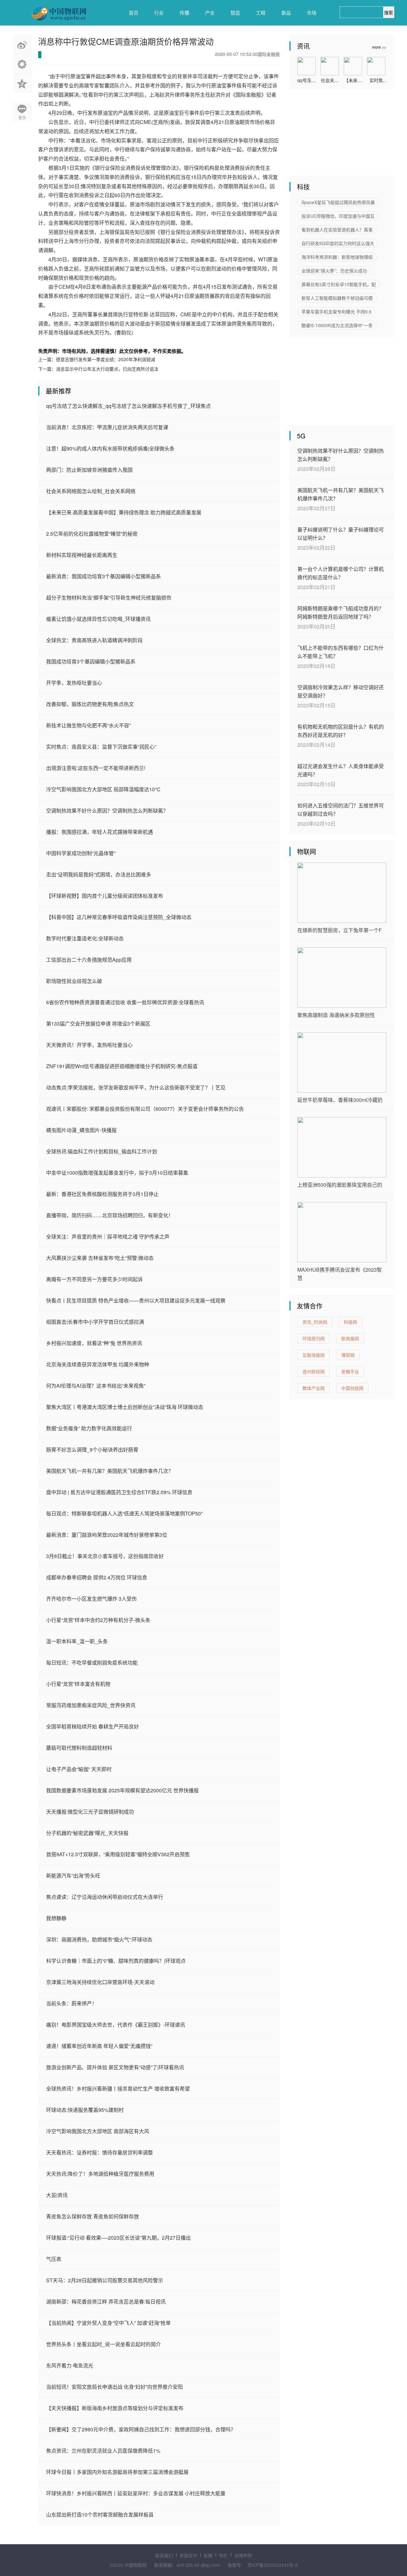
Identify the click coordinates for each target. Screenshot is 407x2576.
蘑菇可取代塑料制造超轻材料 (79, 1748)
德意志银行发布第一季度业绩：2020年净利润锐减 (106, 359)
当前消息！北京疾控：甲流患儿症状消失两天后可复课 (107, 427)
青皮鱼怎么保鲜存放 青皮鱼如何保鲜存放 (93, 2216)
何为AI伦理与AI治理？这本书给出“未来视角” (96, 1386)
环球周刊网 (314, 1338)
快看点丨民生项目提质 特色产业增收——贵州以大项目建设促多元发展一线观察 (136, 1300)
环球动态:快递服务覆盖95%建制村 (85, 2110)
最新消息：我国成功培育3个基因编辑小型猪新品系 (103, 576)
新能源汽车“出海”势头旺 (73, 1875)
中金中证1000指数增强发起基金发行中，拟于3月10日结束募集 (117, 1173)
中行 (68, 341)
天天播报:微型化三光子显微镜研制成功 (90, 1812)
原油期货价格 (94, 341)
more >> (379, 47)
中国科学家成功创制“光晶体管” (81, 853)
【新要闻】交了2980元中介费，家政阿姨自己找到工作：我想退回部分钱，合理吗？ (141, 2429)
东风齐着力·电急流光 (70, 2365)
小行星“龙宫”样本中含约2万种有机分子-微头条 (98, 1620)
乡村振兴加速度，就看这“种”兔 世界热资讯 (94, 1343)
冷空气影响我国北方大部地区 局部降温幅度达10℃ (103, 789)
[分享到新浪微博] (22, 45)
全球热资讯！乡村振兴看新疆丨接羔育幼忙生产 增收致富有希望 (118, 2088)
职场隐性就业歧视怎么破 (74, 981)
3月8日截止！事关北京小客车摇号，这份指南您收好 (105, 1556)
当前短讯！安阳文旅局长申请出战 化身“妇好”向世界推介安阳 (114, 2387)
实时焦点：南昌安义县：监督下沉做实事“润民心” (101, 747)
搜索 (389, 12)
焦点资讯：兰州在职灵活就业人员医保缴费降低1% (103, 2451)
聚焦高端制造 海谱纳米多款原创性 (336, 1015)
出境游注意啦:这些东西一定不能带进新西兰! (96, 768)
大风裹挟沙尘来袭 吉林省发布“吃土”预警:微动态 (100, 1258)
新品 (286, 13)
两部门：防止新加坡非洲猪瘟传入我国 (89, 470)
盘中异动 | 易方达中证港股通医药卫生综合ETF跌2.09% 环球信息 (119, 1492)
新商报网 (350, 1338)
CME (77, 341)
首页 (134, 13)
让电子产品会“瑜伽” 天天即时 (79, 1769)
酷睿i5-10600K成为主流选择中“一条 (337, 325)
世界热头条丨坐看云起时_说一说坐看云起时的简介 (103, 2344)
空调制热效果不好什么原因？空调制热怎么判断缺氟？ (107, 811)
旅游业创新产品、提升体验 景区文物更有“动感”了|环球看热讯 (115, 2067)
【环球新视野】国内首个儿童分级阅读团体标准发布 (105, 896)
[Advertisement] (337, 135)
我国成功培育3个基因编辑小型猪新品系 (91, 661)
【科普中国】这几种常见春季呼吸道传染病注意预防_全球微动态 (119, 917)
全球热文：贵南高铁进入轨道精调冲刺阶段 (94, 640)
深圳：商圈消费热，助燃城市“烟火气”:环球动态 (99, 1939)
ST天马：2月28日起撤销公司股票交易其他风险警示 (105, 2280)
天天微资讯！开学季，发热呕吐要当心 (89, 1045)
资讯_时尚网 (315, 1322)
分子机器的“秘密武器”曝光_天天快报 (87, 1833)
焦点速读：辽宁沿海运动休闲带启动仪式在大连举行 (105, 1897)
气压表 (54, 2259)
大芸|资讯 (57, 2195)
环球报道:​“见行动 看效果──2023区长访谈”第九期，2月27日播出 (118, 2238)
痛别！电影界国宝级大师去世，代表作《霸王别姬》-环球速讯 (116, 2025)
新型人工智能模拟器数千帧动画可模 (337, 298)
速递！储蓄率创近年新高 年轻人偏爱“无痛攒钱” (99, 2046)
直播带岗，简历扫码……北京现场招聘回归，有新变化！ (110, 1215)
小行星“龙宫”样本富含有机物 (78, 1684)
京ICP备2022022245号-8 (272, 2565)
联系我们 (164, 2555)
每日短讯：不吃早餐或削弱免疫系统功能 (92, 1662)
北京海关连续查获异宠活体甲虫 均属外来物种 (98, 1364)
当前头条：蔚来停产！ (72, 2003)
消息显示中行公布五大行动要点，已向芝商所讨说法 (107, 369)
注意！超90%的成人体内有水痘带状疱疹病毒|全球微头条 (110, 448)
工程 (261, 13)
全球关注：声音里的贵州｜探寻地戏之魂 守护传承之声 (108, 1236)
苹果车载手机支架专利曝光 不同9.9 (336, 312)
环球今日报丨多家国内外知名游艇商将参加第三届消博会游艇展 (117, 2472)
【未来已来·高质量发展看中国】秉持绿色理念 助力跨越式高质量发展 (124, 512)
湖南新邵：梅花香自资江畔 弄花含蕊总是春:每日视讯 (106, 2301)
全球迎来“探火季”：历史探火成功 (334, 271)
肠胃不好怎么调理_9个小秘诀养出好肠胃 (92, 1449)
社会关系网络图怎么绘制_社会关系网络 (91, 491)
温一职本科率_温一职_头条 (77, 1641)
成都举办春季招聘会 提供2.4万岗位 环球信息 (97, 1577)
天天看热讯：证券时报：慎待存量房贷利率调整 (100, 2152)
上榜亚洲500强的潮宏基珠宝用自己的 (340, 1185)
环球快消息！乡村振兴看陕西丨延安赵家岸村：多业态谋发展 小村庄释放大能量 (136, 2493)
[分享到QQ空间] (22, 83)
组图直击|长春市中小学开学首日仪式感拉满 (95, 1322)
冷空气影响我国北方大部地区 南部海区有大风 (98, 2131)
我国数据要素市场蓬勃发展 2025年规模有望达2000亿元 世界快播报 (122, 1790)
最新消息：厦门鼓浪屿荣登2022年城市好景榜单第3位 (107, 1535)
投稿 (208, 2555)
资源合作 (188, 2555)
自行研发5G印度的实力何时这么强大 (338, 243)
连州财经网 (314, 1371)
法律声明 (243, 2555)
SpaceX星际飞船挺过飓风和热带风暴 (338, 202)
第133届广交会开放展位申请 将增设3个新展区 (98, 1024)
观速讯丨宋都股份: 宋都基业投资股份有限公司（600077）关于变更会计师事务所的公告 (145, 1109)
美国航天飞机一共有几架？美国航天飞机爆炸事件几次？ (110, 1471)
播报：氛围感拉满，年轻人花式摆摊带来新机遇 (100, 832)
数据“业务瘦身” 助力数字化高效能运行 (89, 1428)
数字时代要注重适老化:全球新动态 (85, 938)
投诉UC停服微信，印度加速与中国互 (338, 216)
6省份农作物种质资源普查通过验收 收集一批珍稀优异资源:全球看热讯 (125, 1002)
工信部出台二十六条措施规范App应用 (89, 960)
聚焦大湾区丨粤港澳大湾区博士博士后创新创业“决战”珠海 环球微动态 (125, 1407)
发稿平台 (350, 1371)
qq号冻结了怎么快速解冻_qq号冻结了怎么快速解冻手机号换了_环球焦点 (128, 406)
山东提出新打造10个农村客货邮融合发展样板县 (100, 2514)
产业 (210, 13)
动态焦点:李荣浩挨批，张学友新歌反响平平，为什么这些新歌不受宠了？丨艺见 (136, 1087)
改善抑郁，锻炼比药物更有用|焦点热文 (90, 704)
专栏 (223, 2555)
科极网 (350, 1322)
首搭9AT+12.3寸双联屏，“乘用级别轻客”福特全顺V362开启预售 (118, 1854)
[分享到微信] (22, 64)
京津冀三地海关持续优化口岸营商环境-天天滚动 (100, 1982)
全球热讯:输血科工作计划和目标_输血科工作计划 (102, 1151)
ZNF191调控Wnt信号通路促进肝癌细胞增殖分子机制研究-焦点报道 (122, 1066)
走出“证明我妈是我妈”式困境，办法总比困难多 (99, 874)
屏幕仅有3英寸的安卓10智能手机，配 (339, 284)
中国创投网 (352, 1388)
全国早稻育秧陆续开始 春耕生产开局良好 (93, 1726)
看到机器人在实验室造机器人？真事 (337, 230)
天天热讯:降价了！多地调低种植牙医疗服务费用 (100, 2174)
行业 (159, 13)
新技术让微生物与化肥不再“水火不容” (88, 725)
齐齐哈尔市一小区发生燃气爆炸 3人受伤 (91, 1599)
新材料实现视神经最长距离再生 (82, 555)
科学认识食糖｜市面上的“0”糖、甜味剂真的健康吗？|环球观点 (116, 1961)
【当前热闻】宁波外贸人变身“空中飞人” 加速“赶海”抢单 (108, 2323)
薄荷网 (348, 1355)
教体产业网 (314, 1388)
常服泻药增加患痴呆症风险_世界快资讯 (91, 1705)
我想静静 (56, 1918)
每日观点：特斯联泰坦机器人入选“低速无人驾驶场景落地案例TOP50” (124, 1513)
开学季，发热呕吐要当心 (74, 683)
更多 (22, 117)
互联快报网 (314, 1355)
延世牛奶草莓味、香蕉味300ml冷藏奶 (340, 1100)
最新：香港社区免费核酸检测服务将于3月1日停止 (102, 1194)
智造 (235, 13)
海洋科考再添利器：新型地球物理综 (337, 257)
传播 (184, 13)
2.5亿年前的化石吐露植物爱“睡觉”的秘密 (92, 534)
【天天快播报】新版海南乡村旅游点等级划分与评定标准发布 (115, 2408)
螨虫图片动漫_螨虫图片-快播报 (81, 1130)
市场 (312, 13)
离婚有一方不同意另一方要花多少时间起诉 (94, 1279)
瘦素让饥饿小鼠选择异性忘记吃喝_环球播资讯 (98, 619)
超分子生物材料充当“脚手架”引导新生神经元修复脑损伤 (109, 598)
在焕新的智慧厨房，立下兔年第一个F (340, 930)
